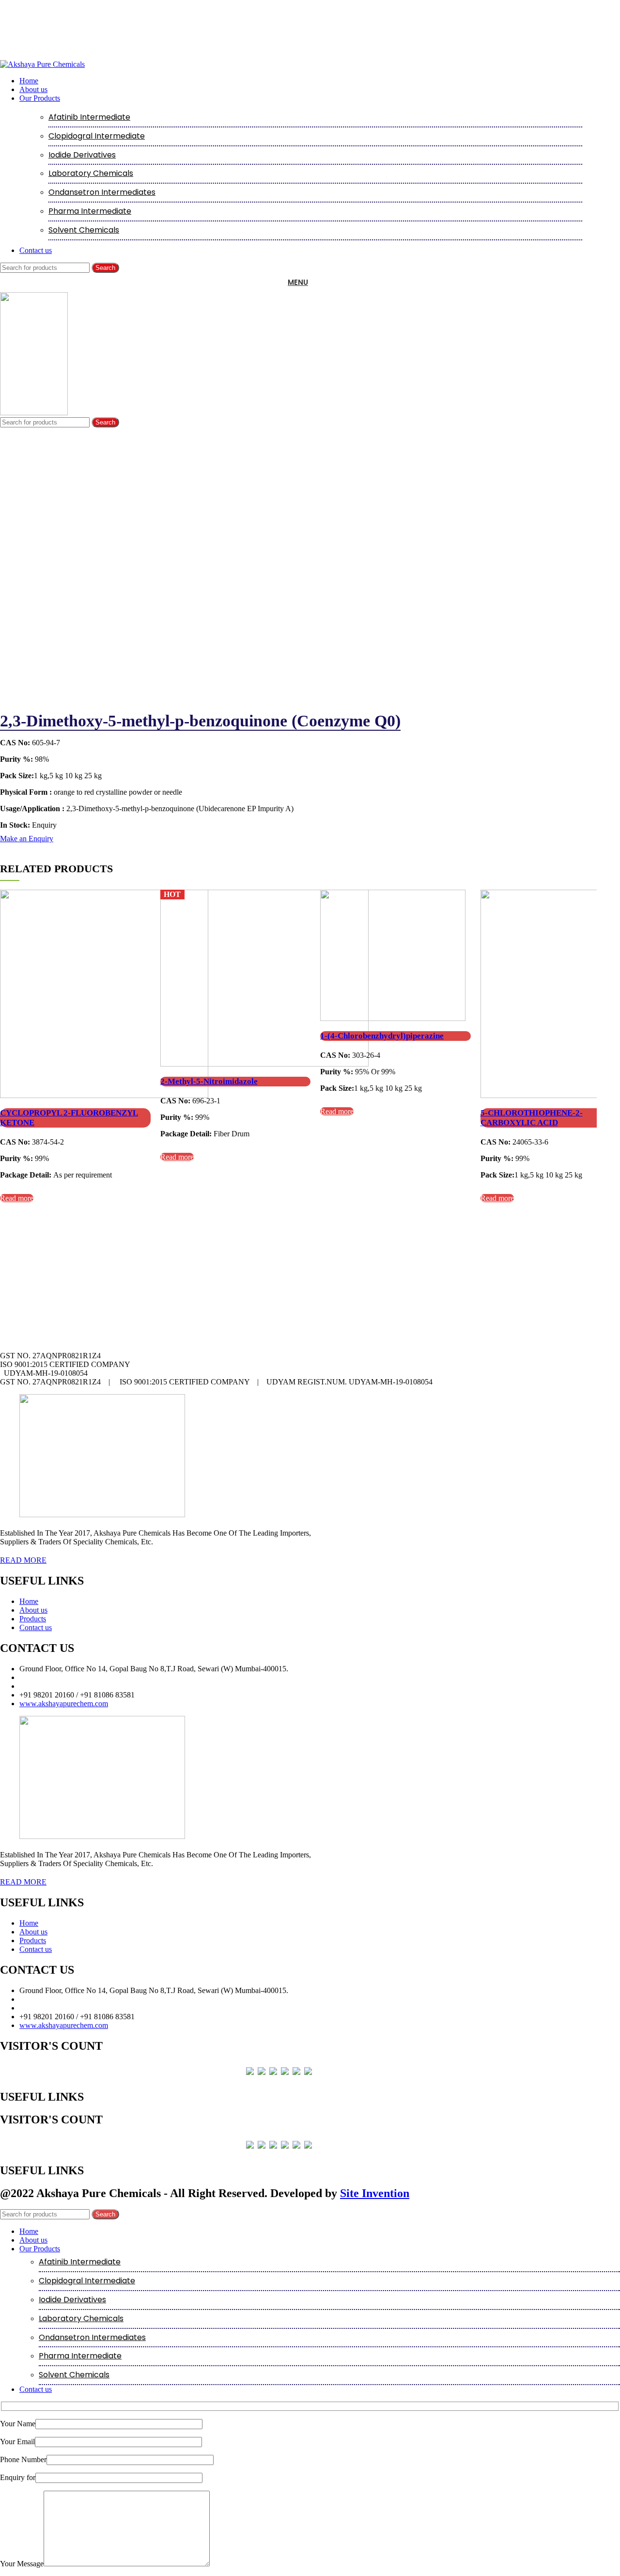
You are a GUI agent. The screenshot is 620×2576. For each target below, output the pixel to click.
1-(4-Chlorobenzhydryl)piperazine (382, 1036)
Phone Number (23, 2459)
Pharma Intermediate (90, 211)
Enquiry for (18, 2477)
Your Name (18, 2424)
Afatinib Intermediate (89, 117)
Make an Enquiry (27, 839)
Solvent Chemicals (84, 230)
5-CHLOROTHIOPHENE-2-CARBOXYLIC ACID (532, 1118)
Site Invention (375, 2193)
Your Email (17, 2442)
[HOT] (264, 1064)
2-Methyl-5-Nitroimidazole (209, 1081)
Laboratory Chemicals (91, 173)
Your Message (22, 2564)
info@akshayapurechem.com (64, 1677)
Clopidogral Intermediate (97, 136)
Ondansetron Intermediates (102, 192)
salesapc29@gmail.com (55, 1686)
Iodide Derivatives (82, 155)
